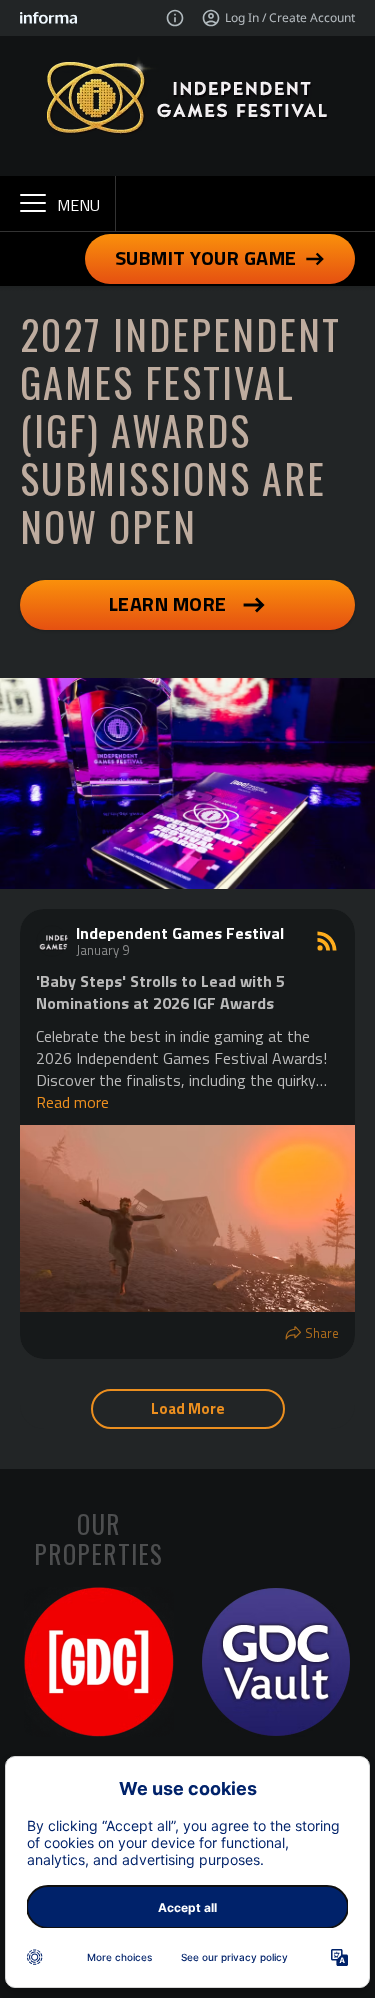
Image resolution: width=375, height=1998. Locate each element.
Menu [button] (78, 205)
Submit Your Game (206, 257)
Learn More (168, 603)
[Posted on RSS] (327, 941)
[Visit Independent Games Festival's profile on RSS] (52, 941)
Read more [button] (72, 1102)
